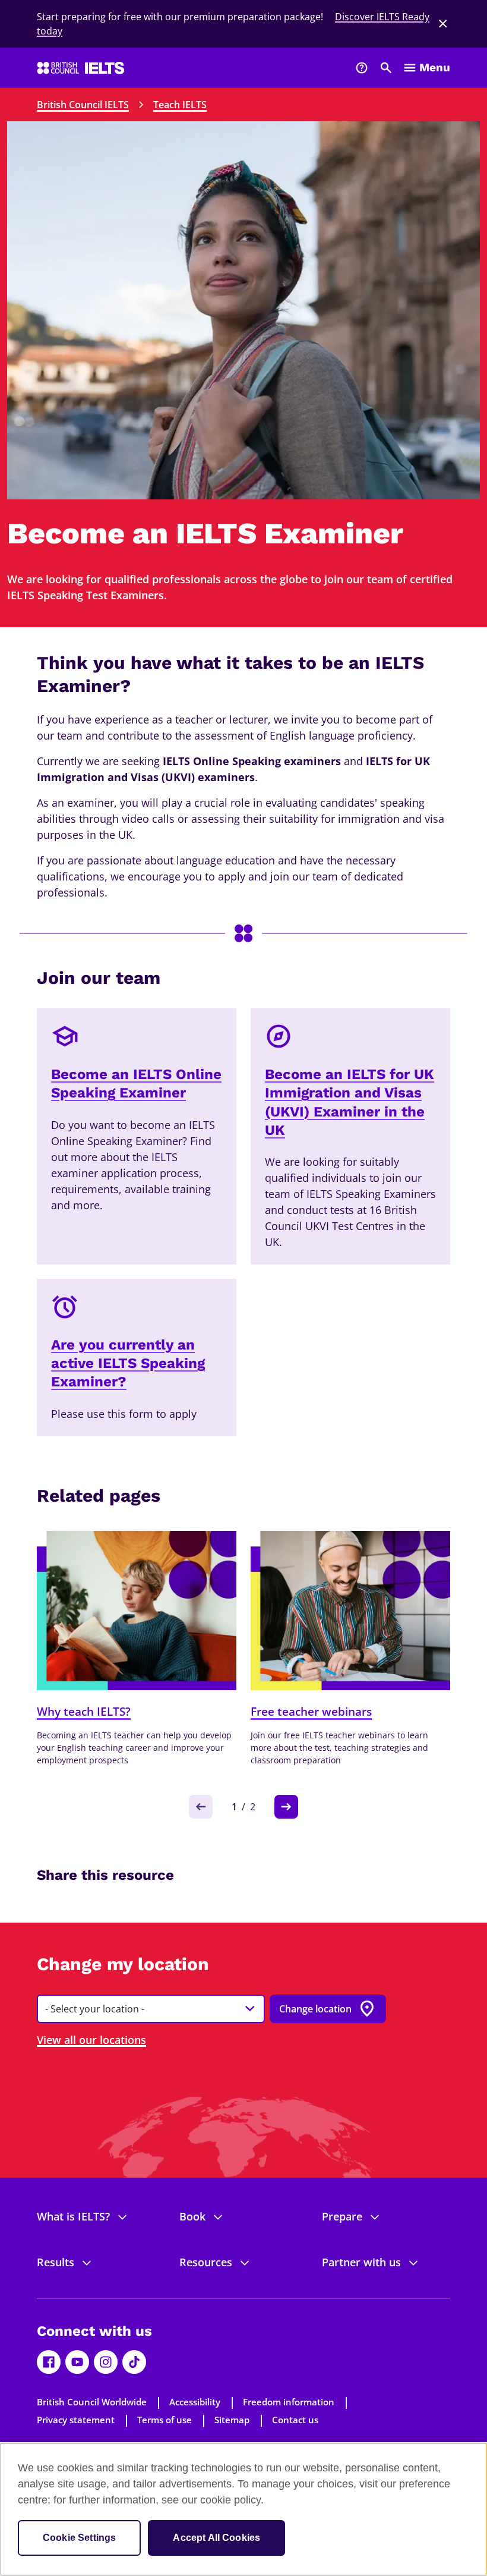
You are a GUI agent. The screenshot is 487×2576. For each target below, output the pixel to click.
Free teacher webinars (311, 1712)
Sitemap (232, 2420)
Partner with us (361, 2262)
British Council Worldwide (92, 2402)
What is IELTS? (73, 2216)
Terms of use (165, 2420)
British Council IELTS (83, 105)
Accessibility (195, 2402)
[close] (443, 24)
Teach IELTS (180, 105)
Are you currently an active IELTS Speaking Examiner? (128, 1363)
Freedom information (289, 2402)
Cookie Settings (79, 2538)
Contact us (295, 2420)
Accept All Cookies (216, 2538)
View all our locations (91, 2040)
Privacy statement (76, 2420)
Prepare (342, 2216)
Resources (206, 2262)
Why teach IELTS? (84, 1712)
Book (192, 2216)
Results (56, 2262)
